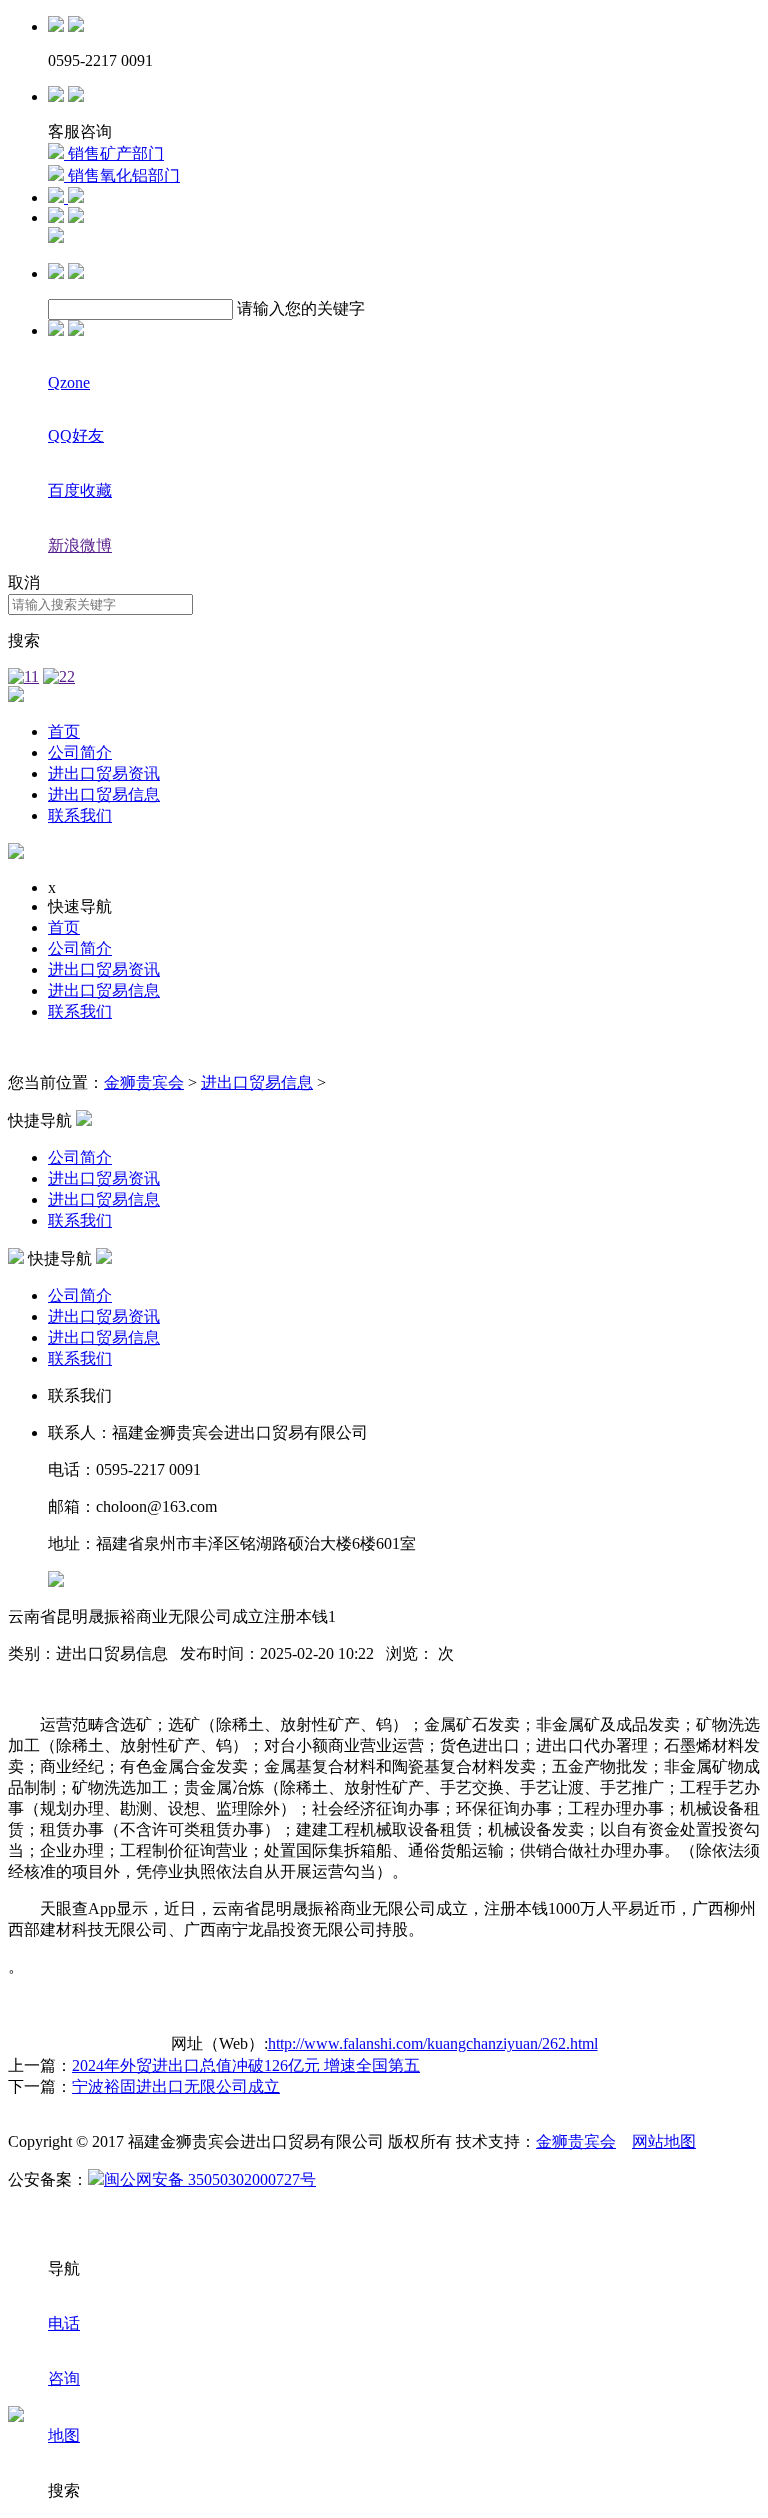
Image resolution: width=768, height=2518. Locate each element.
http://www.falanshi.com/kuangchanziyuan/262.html (433, 2043)
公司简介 (80, 752)
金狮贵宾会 (144, 1082)
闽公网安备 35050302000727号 (210, 2179)
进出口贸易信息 (104, 794)
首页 (64, 731)
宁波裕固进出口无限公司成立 (176, 2086)
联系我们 (80, 815)
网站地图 (664, 2141)
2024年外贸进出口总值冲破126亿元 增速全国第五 (246, 2065)
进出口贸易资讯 (104, 773)
